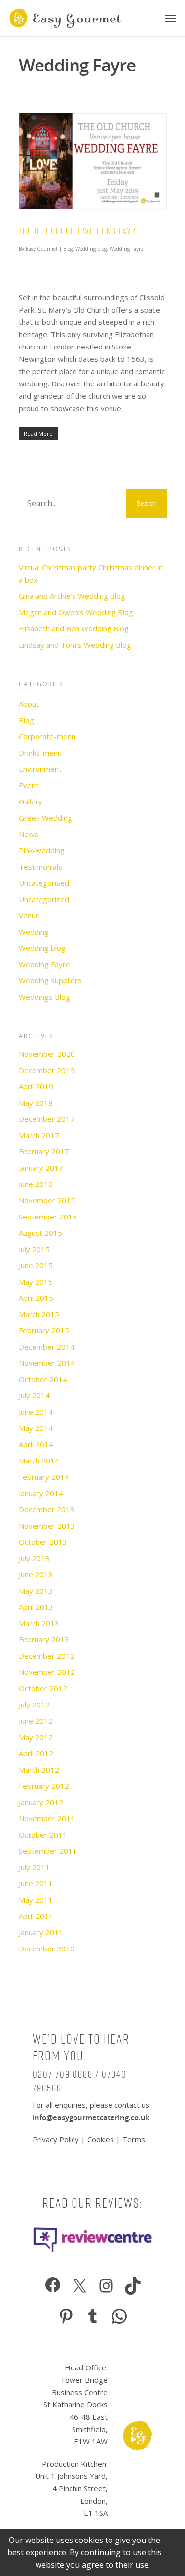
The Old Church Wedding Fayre (80, 231)
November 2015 (47, 1200)
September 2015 (48, 1217)
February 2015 (44, 1330)
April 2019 (36, 1086)
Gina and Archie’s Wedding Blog (72, 596)
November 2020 (47, 1054)
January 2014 (41, 1493)
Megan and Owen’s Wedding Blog (76, 612)
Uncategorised (44, 883)
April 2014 (36, 1444)
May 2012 (36, 1737)
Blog (68, 249)
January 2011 (41, 1932)
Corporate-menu (47, 736)
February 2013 (44, 1639)
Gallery (31, 801)
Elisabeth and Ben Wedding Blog (74, 628)
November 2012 (47, 1672)
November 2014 (47, 1363)
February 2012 (44, 1786)
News (29, 834)
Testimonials (40, 867)
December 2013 (47, 1509)
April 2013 (36, 1607)
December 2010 (47, 1949)
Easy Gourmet (42, 249)
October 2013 (43, 1542)
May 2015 (36, 1282)
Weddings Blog (44, 997)
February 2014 (44, 1477)
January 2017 (41, 1168)
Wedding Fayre (126, 249)
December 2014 (47, 1347)
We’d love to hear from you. (81, 2047)
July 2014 (34, 1395)
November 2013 (47, 1526)
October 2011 (43, 1835)
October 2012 (43, 1688)
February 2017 (44, 1151)
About (29, 704)
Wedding (34, 932)
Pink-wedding (42, 850)
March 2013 (39, 1623)
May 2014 (36, 1428)
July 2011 (34, 1867)
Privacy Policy (57, 2139)
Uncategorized (44, 899)
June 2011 (36, 1883)
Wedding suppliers (50, 980)
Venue (29, 915)
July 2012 (34, 1705)
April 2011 (36, 1916)
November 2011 (47, 1818)
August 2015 (40, 1233)
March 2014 (39, 1461)
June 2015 (36, 1265)
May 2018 (36, 1103)
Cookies (101, 2139)
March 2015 (39, 1314)
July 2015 (34, 1249)
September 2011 (48, 1851)
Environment (40, 769)
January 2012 (41, 1802)
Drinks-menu (40, 753)
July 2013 (34, 1558)
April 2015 (36, 1298)
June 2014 (36, 1412)
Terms (134, 2139)
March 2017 (39, 1135)
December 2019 (47, 1070)
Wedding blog (91, 249)
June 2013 (36, 1574)
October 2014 (43, 1379)
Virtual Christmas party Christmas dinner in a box (91, 574)
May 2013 (36, 1591)
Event (29, 785)
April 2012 (36, 1753)
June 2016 (36, 1184)
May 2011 (36, 1900)
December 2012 (47, 1656)
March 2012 (39, 1770)
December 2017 (47, 1119)
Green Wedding (45, 818)
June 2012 (36, 1721)
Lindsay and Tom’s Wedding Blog (75, 645)
